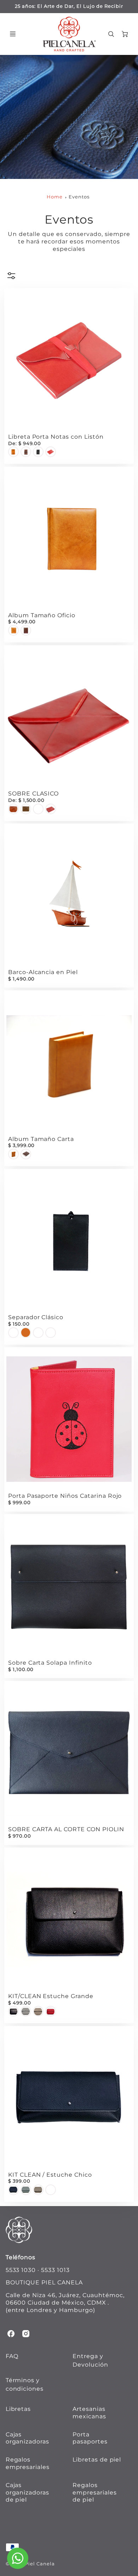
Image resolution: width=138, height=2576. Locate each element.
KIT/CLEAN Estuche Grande (51, 1996)
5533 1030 (21, 2270)
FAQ (12, 2356)
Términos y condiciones (25, 2384)
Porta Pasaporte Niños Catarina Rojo (65, 1496)
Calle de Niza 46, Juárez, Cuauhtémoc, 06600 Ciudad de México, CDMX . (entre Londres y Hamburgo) (65, 2303)
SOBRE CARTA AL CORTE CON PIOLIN (66, 1829)
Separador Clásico (36, 1317)
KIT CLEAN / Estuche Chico (50, 2175)
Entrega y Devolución (90, 2360)
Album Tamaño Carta (41, 1139)
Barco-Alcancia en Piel (43, 972)
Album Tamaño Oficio (42, 615)
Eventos (79, 197)
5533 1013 (55, 2270)
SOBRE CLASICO (33, 794)
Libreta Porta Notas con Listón (56, 437)
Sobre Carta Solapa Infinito (50, 1663)
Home (55, 197)
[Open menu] (13, 34)
